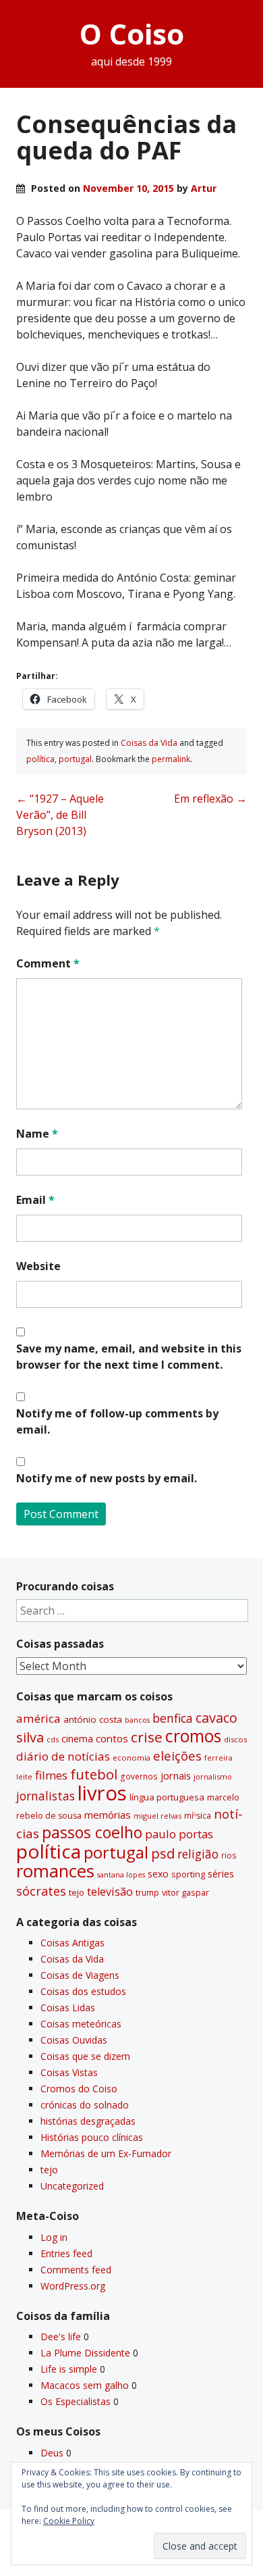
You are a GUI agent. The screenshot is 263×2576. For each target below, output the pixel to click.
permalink (171, 759)
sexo (158, 1874)
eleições (177, 1756)
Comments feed (76, 2270)
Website (38, 1266)
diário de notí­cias (63, 1756)
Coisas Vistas (69, 2072)
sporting (188, 1874)
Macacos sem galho (85, 2385)
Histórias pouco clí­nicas (92, 2137)
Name (37, 1134)
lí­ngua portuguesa (167, 1797)
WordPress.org (73, 2286)
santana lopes (121, 1875)
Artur (204, 188)
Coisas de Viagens (80, 1975)
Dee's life (61, 2337)
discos (235, 1739)
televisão (110, 1892)
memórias (108, 1815)
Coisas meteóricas (81, 2024)
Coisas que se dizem (85, 2056)
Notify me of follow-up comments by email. (117, 1421)
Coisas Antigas (72, 1943)
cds (53, 1739)
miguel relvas (157, 1816)
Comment (48, 963)
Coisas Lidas (68, 2007)
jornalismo (213, 1776)
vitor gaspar (185, 1892)
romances (55, 1871)
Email (35, 1200)
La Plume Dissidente (85, 2353)
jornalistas (46, 1796)
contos (112, 1738)
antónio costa (93, 1719)
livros (102, 1793)
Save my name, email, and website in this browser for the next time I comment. (129, 1357)
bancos (137, 1720)
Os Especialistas (76, 2401)
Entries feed (66, 2253)
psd (163, 1853)
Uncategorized (72, 2186)
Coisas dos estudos (83, 1991)
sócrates (41, 1891)
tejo (77, 1892)
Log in (54, 2237)
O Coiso (132, 33)
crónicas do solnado (85, 2105)
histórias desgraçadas (88, 2121)
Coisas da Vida (149, 743)
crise (147, 1737)
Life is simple (69, 2369)
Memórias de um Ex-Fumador (106, 2153)
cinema (77, 1739)
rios (229, 1855)
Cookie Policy (69, 2521)
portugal (75, 759)
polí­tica (40, 759)
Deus (52, 2453)
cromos (193, 1736)
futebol (94, 1774)
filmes (51, 1775)
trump (147, 1892)
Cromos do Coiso (79, 2089)
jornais (176, 1776)
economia (131, 1758)
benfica (173, 1718)
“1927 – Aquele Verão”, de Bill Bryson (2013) (60, 815)
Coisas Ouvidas (74, 2040)
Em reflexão (210, 799)
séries (221, 1874)
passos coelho (92, 1832)
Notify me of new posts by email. (107, 1478)
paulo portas (179, 1834)
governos (139, 1776)
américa (38, 1718)
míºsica (198, 1816)
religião (198, 1854)
